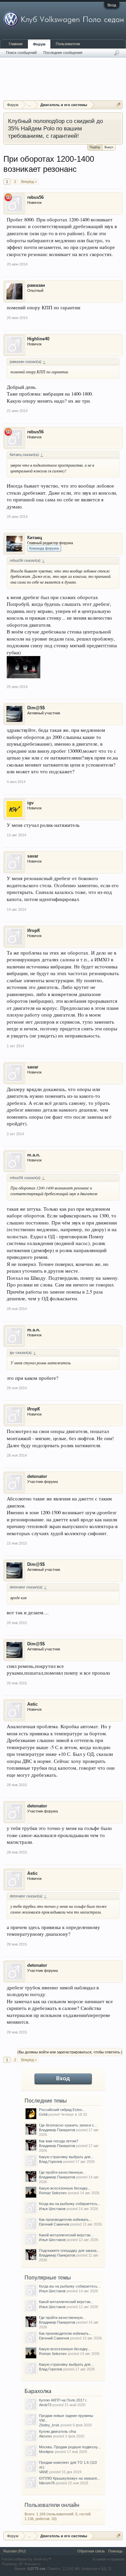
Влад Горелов (51, 2162)
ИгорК (34, 930)
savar (33, 856)
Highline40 (38, 339)
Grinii (43, 2114)
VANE (44, 2472)
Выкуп (109, 147)
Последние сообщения (63, 53)
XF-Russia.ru (29, 2564)
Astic (32, 1704)
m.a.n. (34, 1155)
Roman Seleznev (53, 2193)
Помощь (115, 2551)
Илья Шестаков (52, 2209)
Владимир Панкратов (57, 2130)
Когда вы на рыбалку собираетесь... (70, 2204)
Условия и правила (108, 2559)
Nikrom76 (47, 2483)
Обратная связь (91, 2551)
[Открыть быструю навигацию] (118, 105)
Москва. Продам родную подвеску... (70, 2447)
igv (30, 803)
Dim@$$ (36, 708)
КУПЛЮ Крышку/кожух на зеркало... (70, 2478)
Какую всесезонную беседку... (65, 2188)
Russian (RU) (15, 2551)
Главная (16, 44)
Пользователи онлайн (52, 2505)
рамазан (36, 285)
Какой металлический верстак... (66, 2235)
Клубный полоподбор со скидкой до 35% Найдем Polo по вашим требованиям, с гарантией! (55, 128)
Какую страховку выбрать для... (66, 2157)
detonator (37, 1476)
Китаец (35, 538)
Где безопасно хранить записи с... (68, 2125)
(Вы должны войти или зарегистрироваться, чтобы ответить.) (70, 2052)
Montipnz (46, 2452)
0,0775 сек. (37, 2569)
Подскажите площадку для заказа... (69, 2251)
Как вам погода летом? (59, 2141)
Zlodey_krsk (49, 2425)
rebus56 (35, 197)
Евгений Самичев (54, 2224)
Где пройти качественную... (62, 2172)
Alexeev (46, 2436)
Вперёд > (29, 182)
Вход (112, 5)
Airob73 (45, 2405)
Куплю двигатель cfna (57, 2431)
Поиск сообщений (21, 53)
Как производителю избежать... (65, 2220)
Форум (39, 44)
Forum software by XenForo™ (27, 2559)
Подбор (95, 147)
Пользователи (68, 44)
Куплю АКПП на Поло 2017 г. (63, 2400)
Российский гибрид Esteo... (62, 2110)
